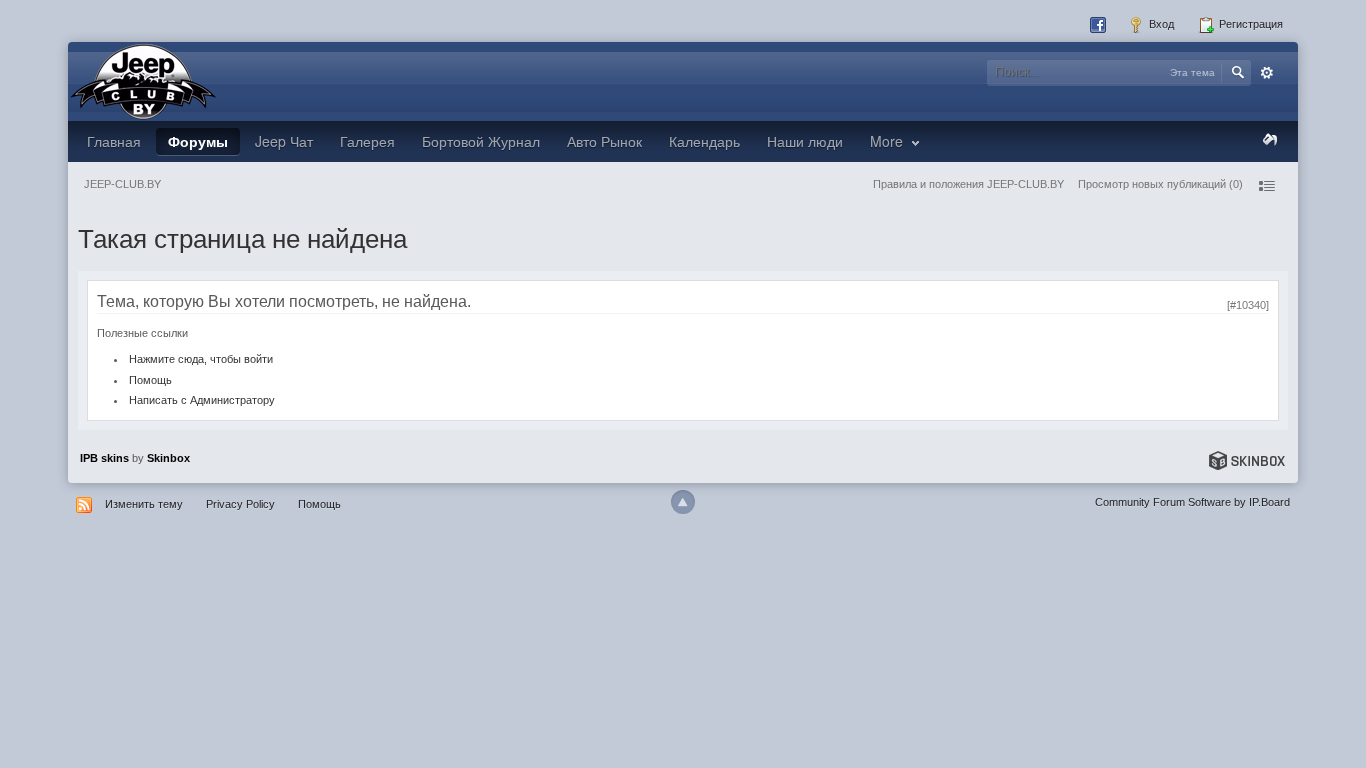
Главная (114, 141)
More (888, 141)
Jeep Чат (284, 141)
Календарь (704, 141)
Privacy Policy (240, 504)
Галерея (367, 141)
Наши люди (805, 141)
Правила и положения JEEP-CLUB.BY (968, 184)
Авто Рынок (604, 141)
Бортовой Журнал (481, 141)
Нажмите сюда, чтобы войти (201, 359)
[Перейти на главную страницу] (143, 80)
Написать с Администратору (202, 400)
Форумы (198, 141)
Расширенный (1267, 73)
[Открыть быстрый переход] (1266, 186)
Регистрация (1249, 24)
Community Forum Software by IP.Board (1192, 502)
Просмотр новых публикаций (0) (1160, 184)
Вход (1160, 24)
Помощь (150, 380)
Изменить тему (144, 504)
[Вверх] (683, 502)
